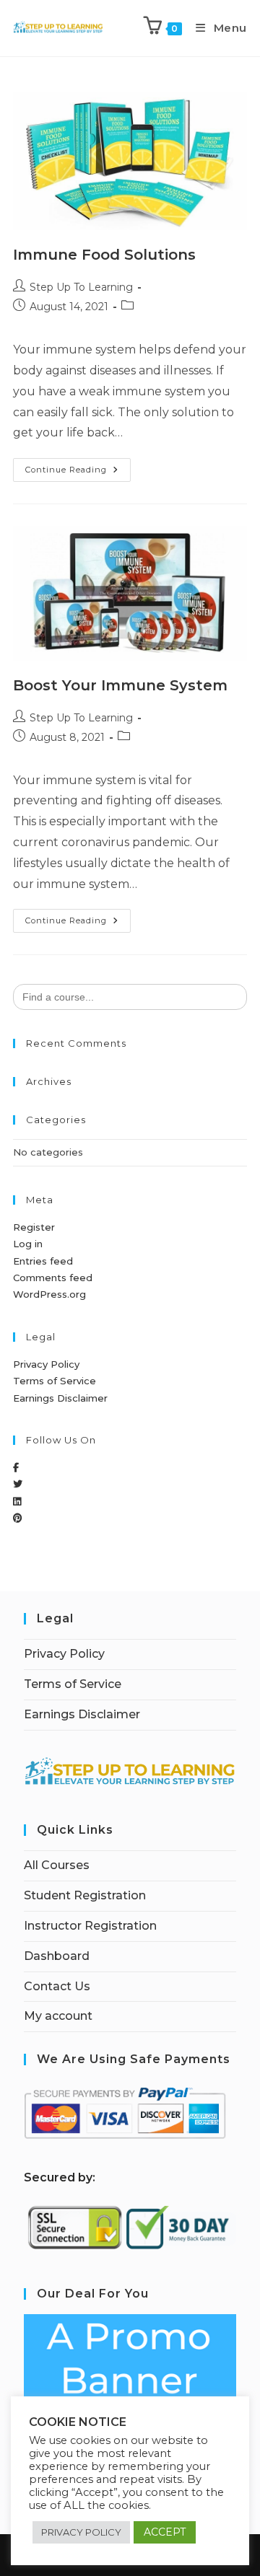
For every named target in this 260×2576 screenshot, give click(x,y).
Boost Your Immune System (120, 685)
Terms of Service (55, 1381)
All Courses (57, 1865)
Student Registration (85, 1895)
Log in (28, 1244)
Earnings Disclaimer (60, 1398)
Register (34, 1227)
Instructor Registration (90, 1926)
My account (58, 2016)
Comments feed (53, 1278)
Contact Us (57, 1986)
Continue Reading (78, 466)
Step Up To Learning (81, 287)
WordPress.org (49, 1294)
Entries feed (43, 1261)
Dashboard (57, 1956)
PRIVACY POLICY (81, 2532)
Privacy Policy (46, 1364)
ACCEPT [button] (165, 2532)
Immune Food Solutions (104, 255)
